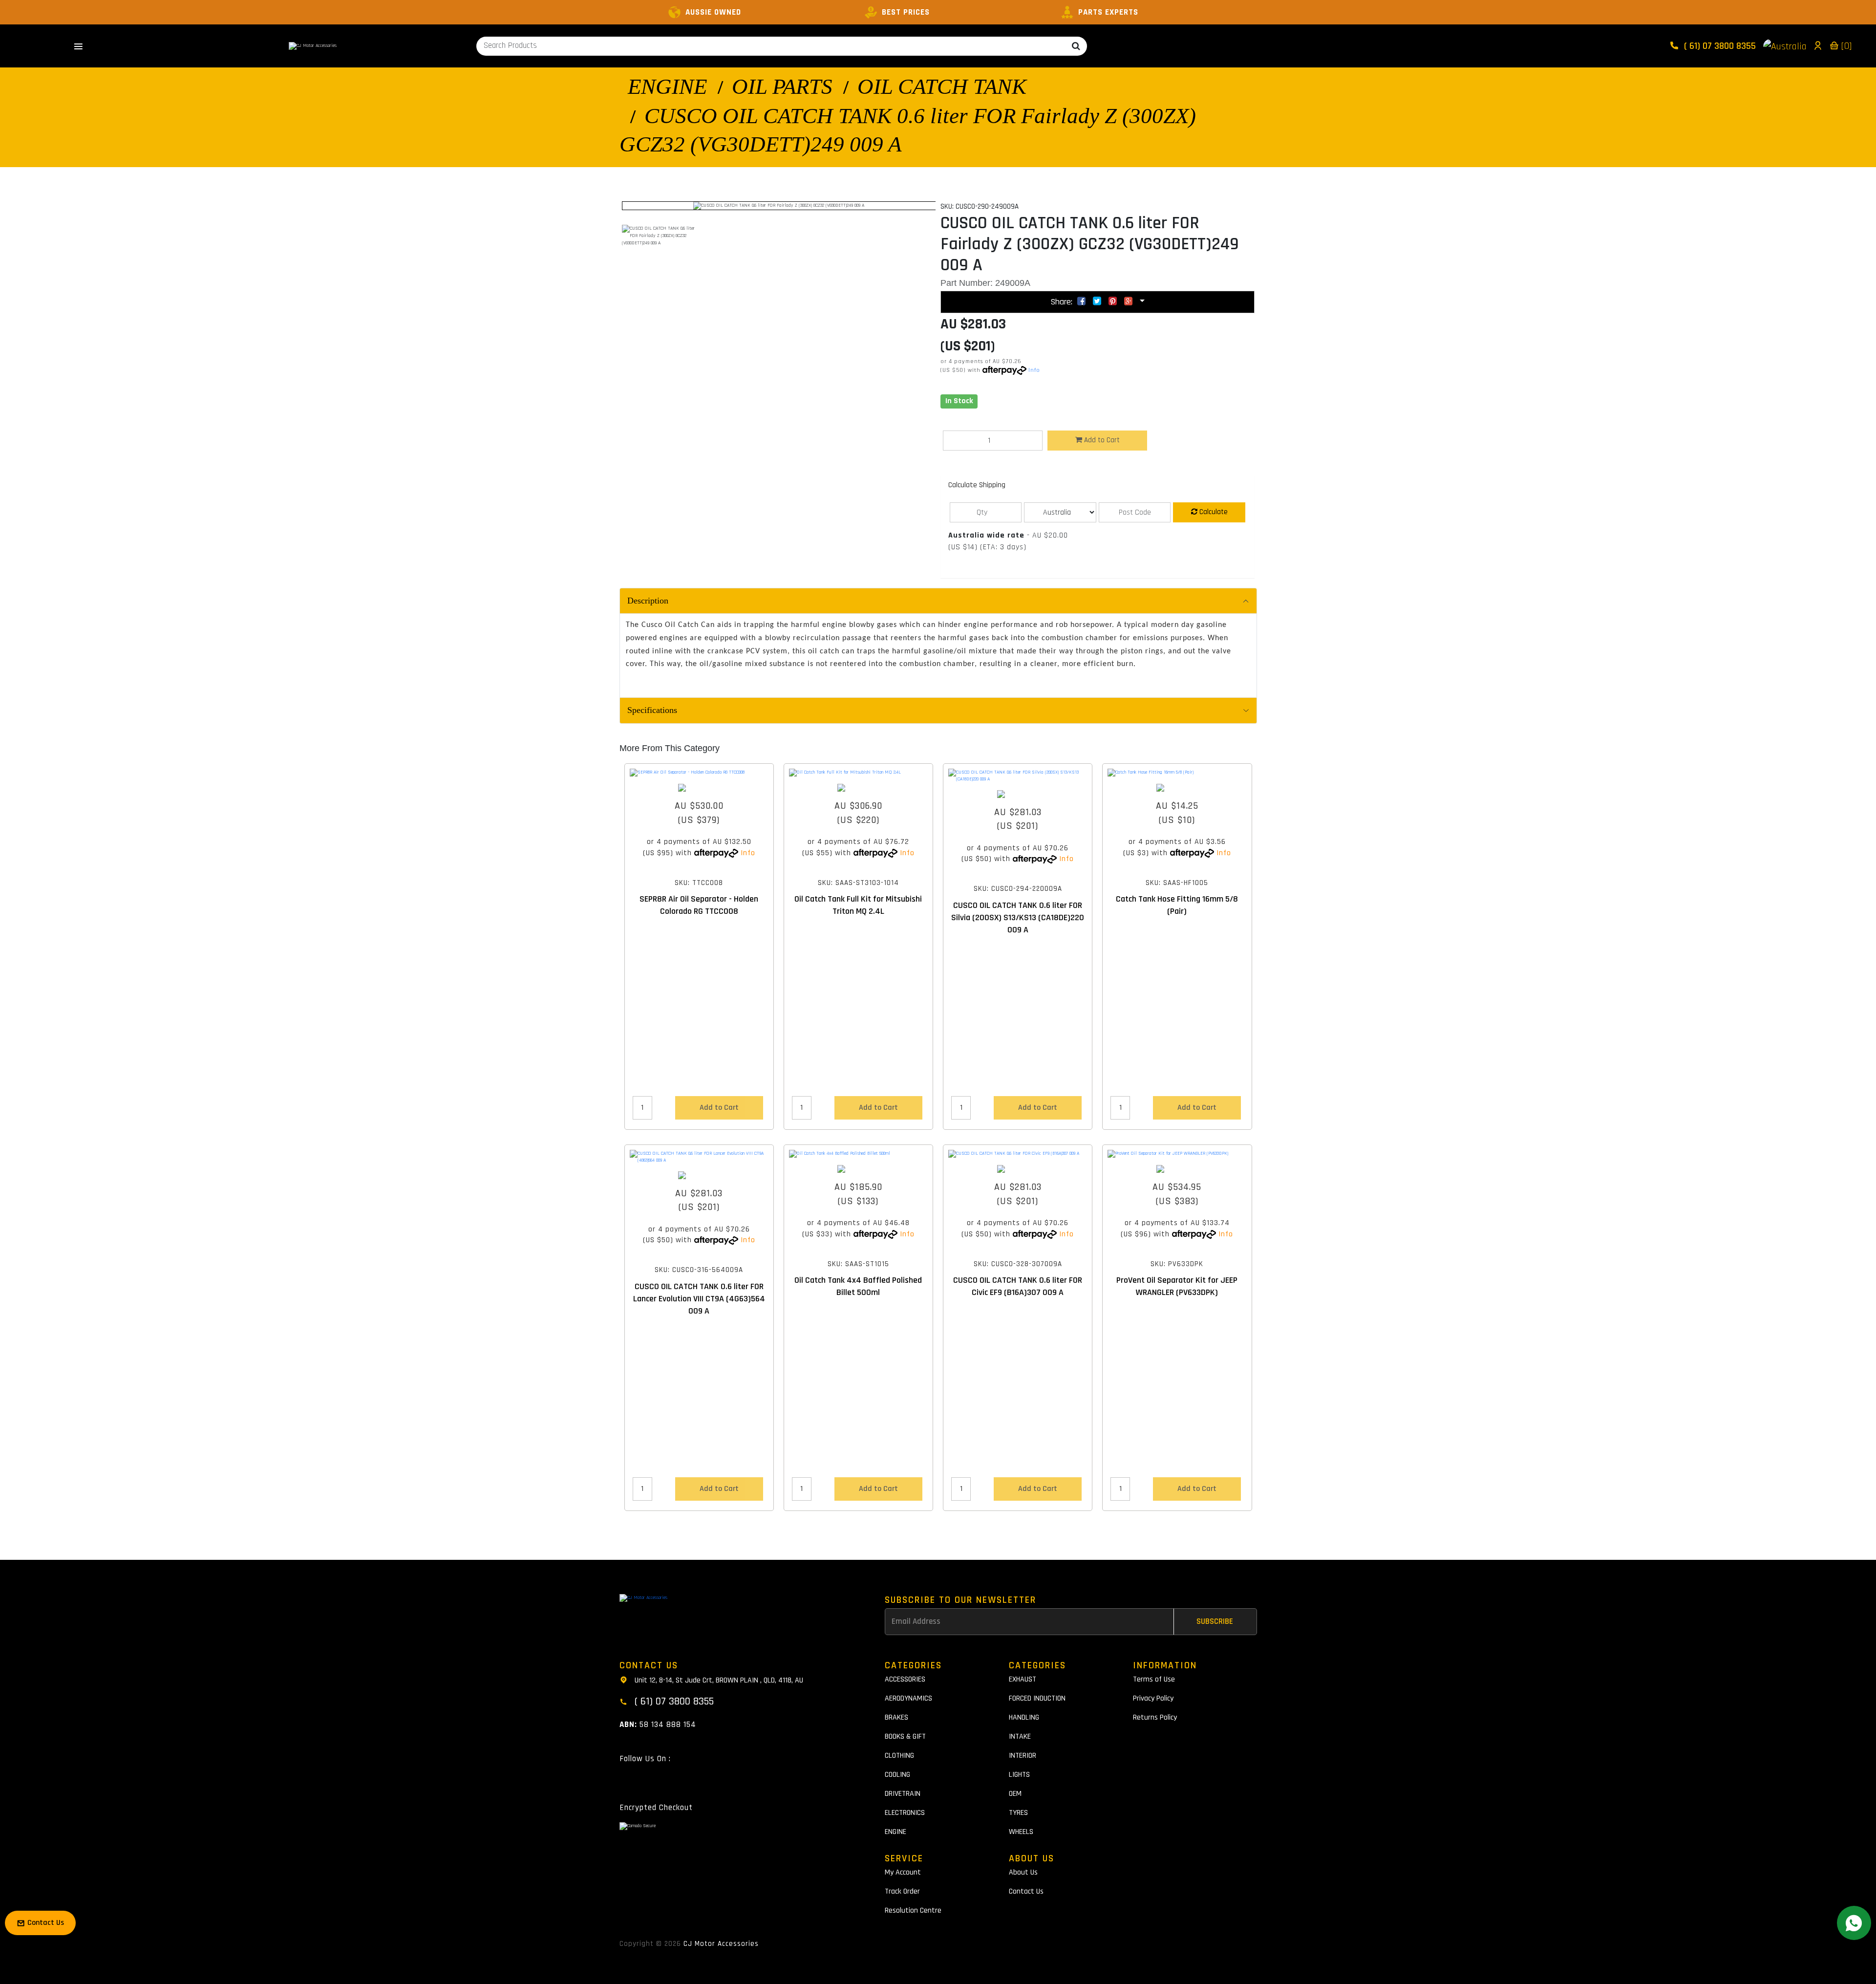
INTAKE (1020, 1736)
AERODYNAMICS (908, 1698)
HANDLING (1024, 1717)
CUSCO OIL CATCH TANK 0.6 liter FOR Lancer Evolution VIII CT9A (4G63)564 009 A (699, 1299)
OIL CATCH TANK (942, 86)
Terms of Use (1154, 1679)
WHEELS (1021, 1832)
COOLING (897, 1775)
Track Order (902, 1891)
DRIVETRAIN (903, 1794)
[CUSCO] (1018, 794)
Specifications (652, 710)
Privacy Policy (1153, 1698)
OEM (1015, 1794)
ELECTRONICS (905, 1813)
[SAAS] (858, 788)
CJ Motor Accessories (721, 1944)
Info (1034, 370)
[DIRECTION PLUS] (1177, 1169)
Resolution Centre (913, 1910)
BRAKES (896, 1717)
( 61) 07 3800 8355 (1719, 46)
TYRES (1018, 1813)
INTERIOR (1023, 1756)
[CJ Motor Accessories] (313, 46)
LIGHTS (1019, 1775)
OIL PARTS (782, 86)
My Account (903, 1872)
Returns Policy (1155, 1717)
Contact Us (1026, 1891)
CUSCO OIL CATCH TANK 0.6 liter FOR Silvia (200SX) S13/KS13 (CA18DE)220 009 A (1018, 917)
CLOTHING (899, 1756)
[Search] (1076, 46)
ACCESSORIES (905, 1679)
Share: (1063, 302)
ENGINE (667, 86)
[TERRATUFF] (699, 788)
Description (648, 601)
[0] (1845, 46)
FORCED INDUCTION (1037, 1698)
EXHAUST (1023, 1679)
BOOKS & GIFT (905, 1736)
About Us (1023, 1872)
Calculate (1213, 512)
